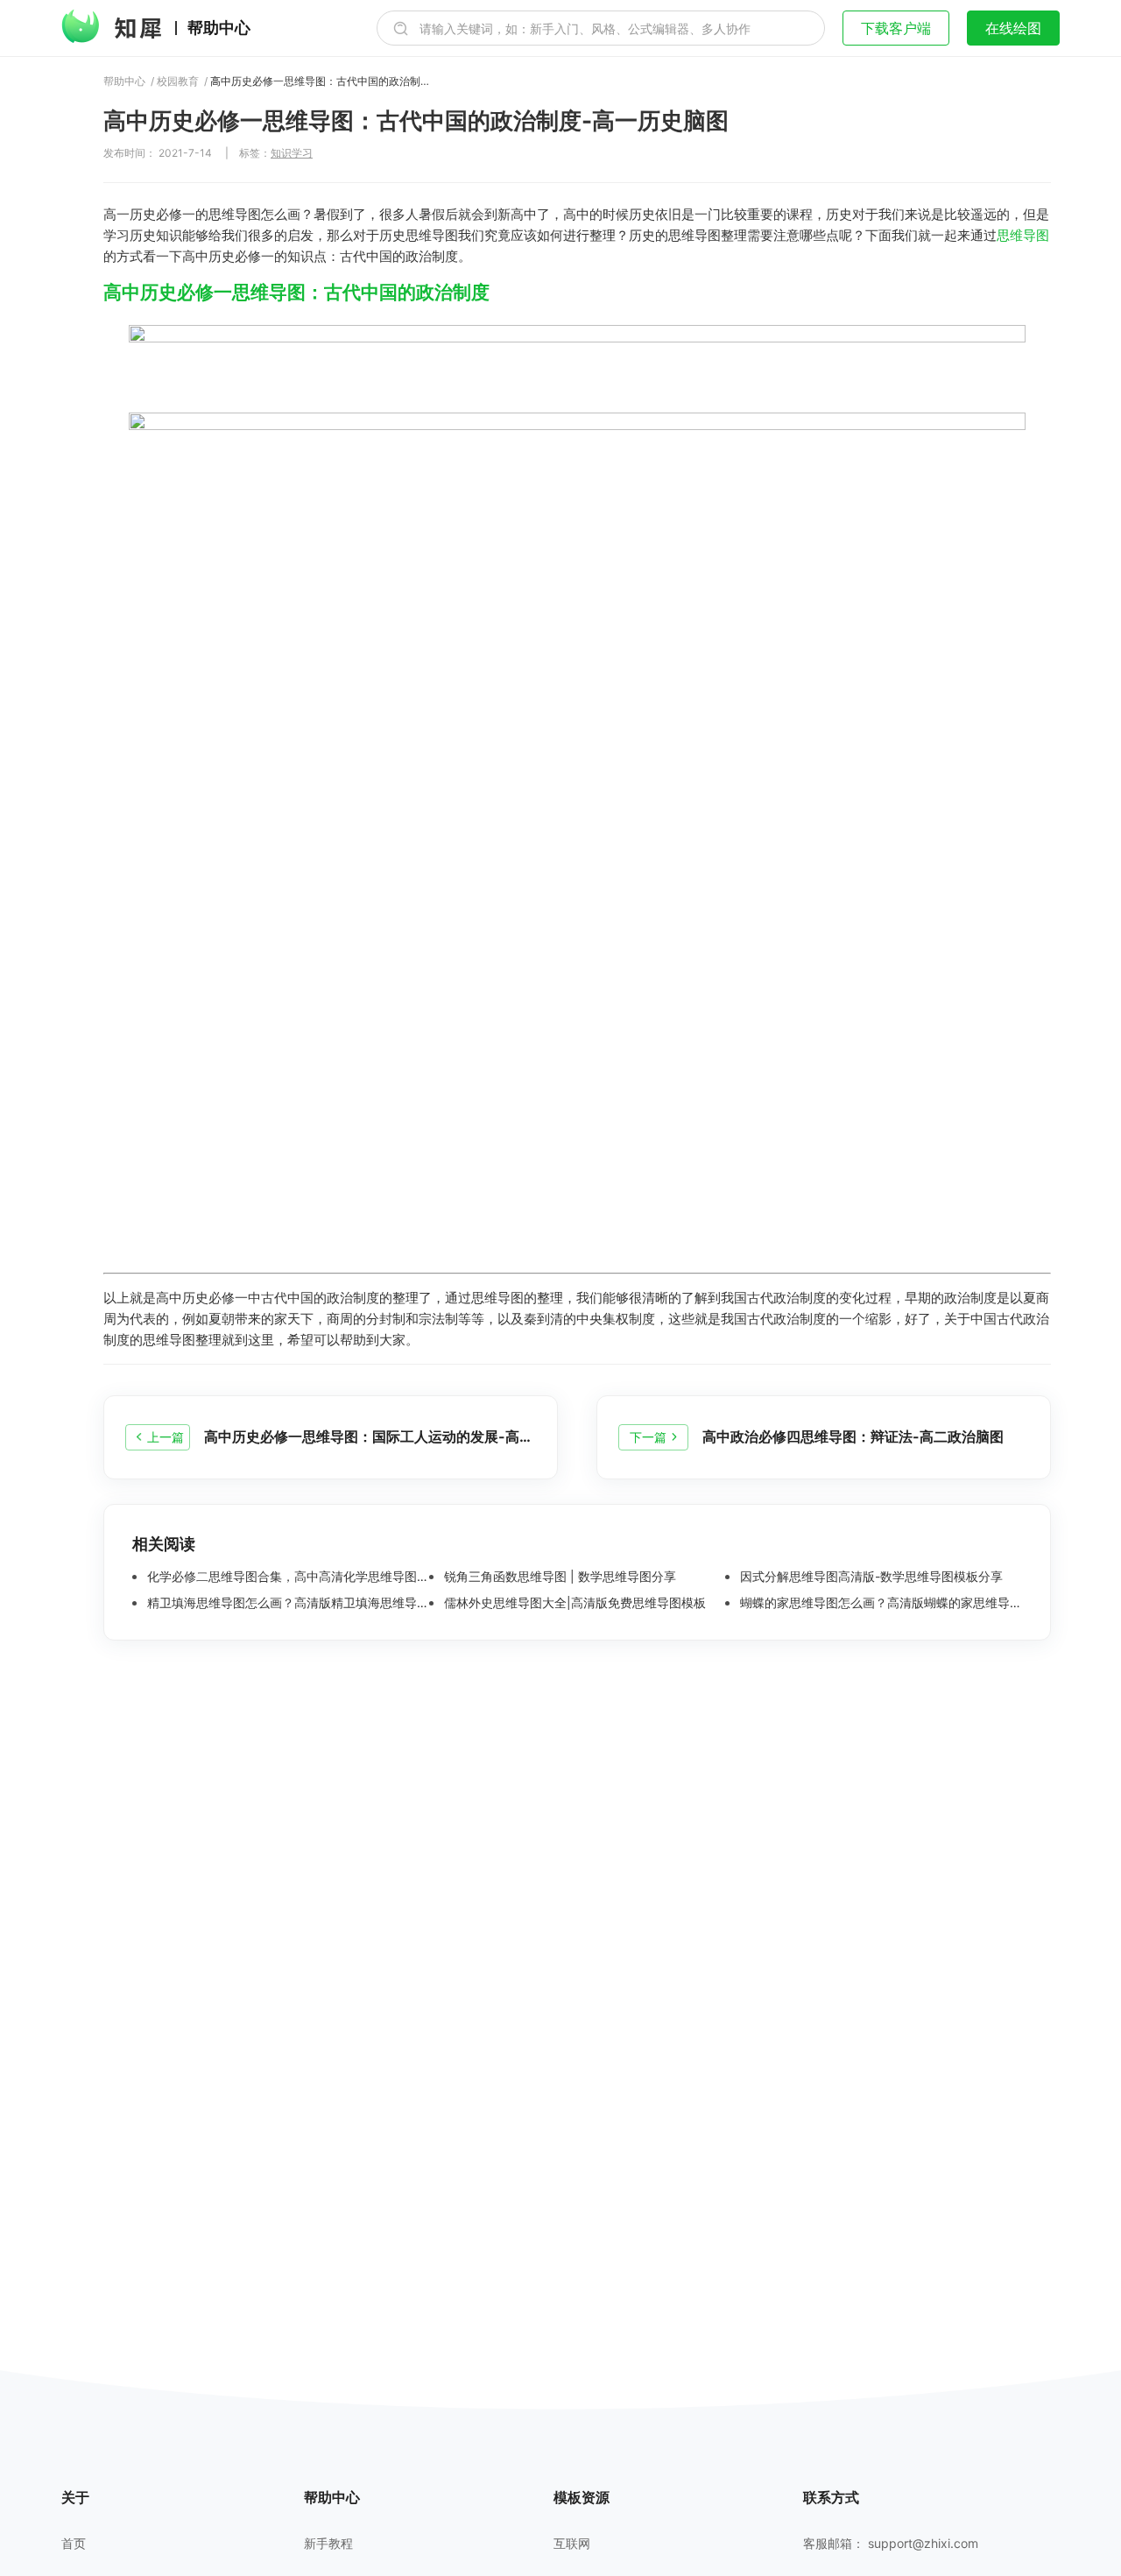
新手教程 (328, 2544)
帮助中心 (219, 28)
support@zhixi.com (923, 2543)
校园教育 (178, 81)
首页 (74, 2544)
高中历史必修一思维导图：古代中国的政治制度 (296, 292)
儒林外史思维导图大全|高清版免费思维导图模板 (573, 1603)
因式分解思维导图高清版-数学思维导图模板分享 (870, 1577)
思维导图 (1023, 235)
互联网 (572, 2544)
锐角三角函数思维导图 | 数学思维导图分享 (558, 1577)
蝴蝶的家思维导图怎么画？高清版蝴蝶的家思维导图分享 (879, 1603)
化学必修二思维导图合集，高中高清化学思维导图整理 (286, 1577)
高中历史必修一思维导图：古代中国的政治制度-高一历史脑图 (320, 81)
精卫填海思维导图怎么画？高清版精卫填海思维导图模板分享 (286, 1603)
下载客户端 (896, 28)
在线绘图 (1013, 28)
